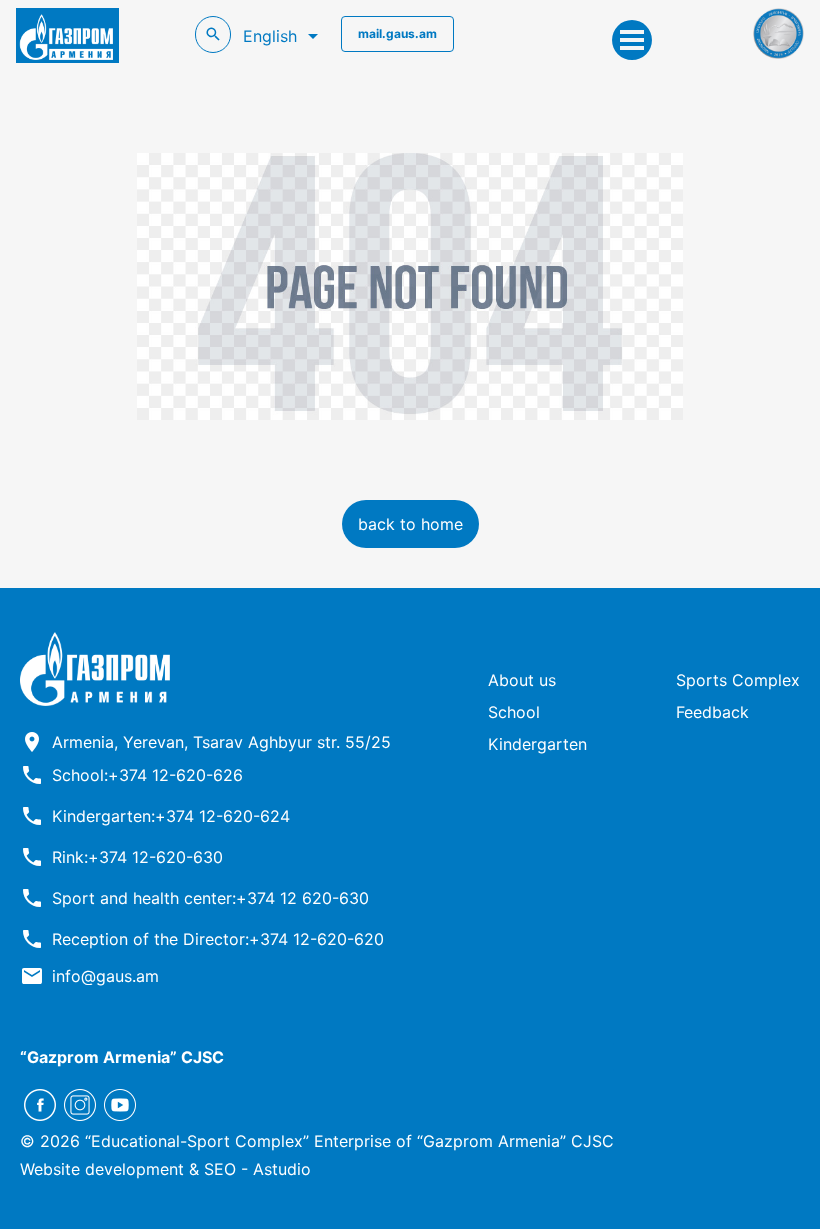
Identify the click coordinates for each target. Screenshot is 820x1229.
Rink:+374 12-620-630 (137, 857)
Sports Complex (738, 680)
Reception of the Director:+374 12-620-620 (218, 939)
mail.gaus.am (397, 33)
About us (522, 680)
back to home (410, 524)
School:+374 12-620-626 (147, 775)
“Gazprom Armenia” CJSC (122, 1057)
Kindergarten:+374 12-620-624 (171, 816)
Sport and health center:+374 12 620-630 (210, 898)
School (514, 712)
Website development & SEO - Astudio (165, 1169)
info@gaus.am (105, 976)
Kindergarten (537, 744)
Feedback (712, 712)
